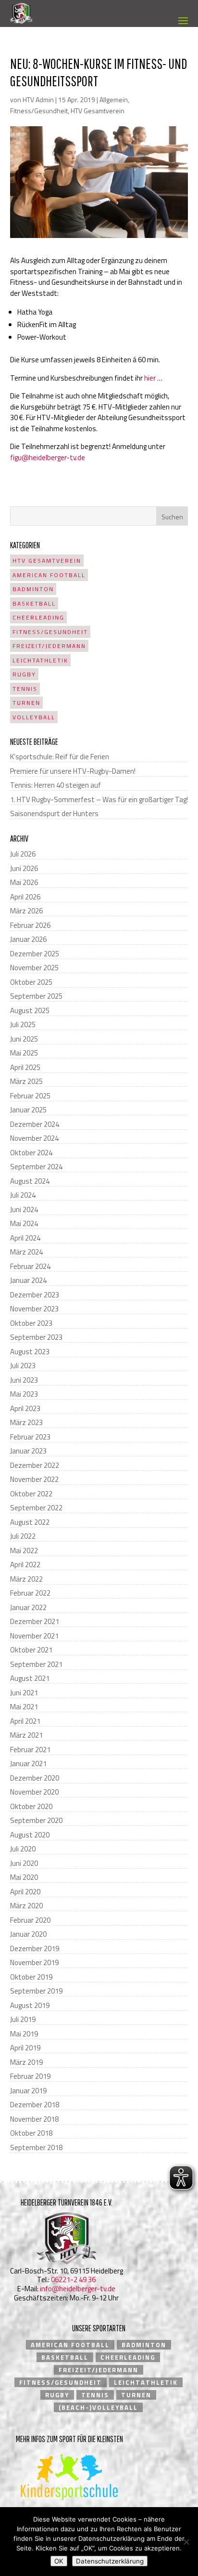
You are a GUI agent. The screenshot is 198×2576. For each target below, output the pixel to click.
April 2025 (25, 1067)
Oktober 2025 (31, 982)
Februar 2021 (30, 1750)
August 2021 (30, 1678)
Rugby (24, 674)
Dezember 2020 (35, 1778)
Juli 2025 (23, 1024)
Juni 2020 (24, 1863)
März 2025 (26, 1081)
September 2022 (36, 1508)
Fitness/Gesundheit (39, 111)
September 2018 (36, 2147)
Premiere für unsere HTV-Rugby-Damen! (73, 771)
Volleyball (34, 717)
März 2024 (26, 1252)
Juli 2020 (23, 1849)
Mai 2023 (24, 1394)
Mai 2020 (24, 1877)
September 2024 (36, 1167)
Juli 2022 (23, 1536)
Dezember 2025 (35, 954)
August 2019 (30, 2005)
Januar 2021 (28, 1764)
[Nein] (186, 2542)
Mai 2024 (24, 1223)
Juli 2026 (23, 854)
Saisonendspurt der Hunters (54, 813)
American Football (49, 575)
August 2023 (30, 1352)
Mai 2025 (24, 1053)
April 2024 (25, 1238)
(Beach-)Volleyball (98, 2407)
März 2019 (26, 2062)
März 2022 (26, 1579)
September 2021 (36, 1664)
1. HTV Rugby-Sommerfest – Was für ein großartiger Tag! (99, 799)
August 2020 (30, 1835)
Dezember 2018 (35, 2105)
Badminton (33, 589)
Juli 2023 (23, 1366)
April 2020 (25, 1892)
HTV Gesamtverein (98, 111)
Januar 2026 (28, 939)
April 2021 (25, 1721)
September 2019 (36, 1991)
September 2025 (36, 996)
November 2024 (34, 1138)
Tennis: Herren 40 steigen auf (56, 785)
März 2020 (26, 1906)
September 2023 (36, 1337)
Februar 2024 (30, 1266)
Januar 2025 (28, 1110)
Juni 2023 (24, 1380)
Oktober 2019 (31, 1977)
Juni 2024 (24, 1209)
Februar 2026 (30, 925)
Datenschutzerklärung (110, 2561)
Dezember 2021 (35, 1621)
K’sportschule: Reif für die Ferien (60, 757)
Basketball (34, 603)
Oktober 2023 (31, 1323)
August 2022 (30, 1522)
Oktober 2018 (31, 2133)
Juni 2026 (24, 868)
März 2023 (26, 1422)
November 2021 (34, 1636)
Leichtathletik (40, 660)
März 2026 (26, 911)
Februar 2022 (30, 1593)
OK (59, 2561)
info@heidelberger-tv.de (78, 2289)
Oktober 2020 (31, 1806)
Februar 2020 (30, 1920)
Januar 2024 (28, 1280)
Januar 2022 (28, 1607)
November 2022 (34, 1479)
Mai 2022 (24, 1551)
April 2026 (25, 897)
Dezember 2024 (35, 1124)
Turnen (26, 703)
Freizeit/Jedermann (49, 646)
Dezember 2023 (35, 1295)
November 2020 (34, 1792)
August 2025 (30, 1011)
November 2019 (34, 1962)
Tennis (25, 689)
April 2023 (25, 1408)
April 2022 (25, 1565)
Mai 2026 (24, 882)
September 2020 (36, 1820)
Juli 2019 (23, 2019)
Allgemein (114, 99)
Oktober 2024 (31, 1153)
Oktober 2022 (31, 1494)
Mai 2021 (24, 1707)
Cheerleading (38, 617)
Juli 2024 (23, 1195)
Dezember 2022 (35, 1465)
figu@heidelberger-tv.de (48, 457)
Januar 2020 (28, 1934)
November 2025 (34, 968)
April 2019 (25, 2048)
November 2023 (34, 1309)
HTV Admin (38, 99)
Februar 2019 (30, 2076)
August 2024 (30, 1181)
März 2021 (26, 1735)
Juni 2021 (24, 1693)
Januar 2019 (28, 2091)
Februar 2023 (30, 1437)
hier (150, 378)
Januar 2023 (28, 1451)
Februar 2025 (30, 1096)
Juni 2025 (24, 1039)
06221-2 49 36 (73, 2279)
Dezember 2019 (35, 1949)
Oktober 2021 (31, 1650)
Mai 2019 (24, 2034)
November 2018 (34, 2119)
